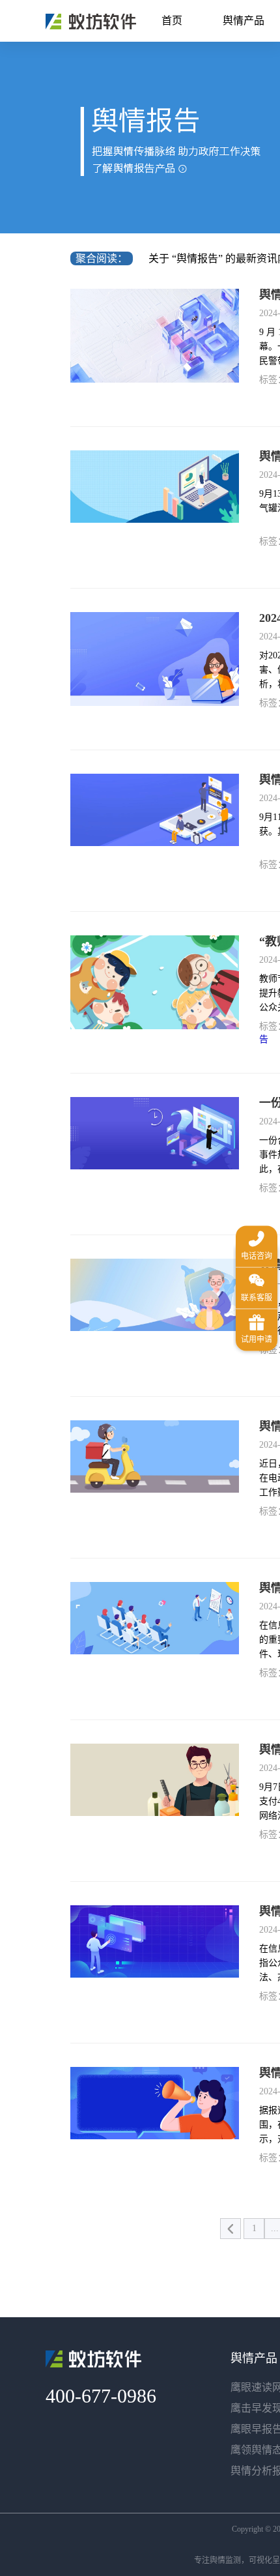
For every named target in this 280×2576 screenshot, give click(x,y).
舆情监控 (91, 22)
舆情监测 (225, 2560)
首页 (172, 21)
